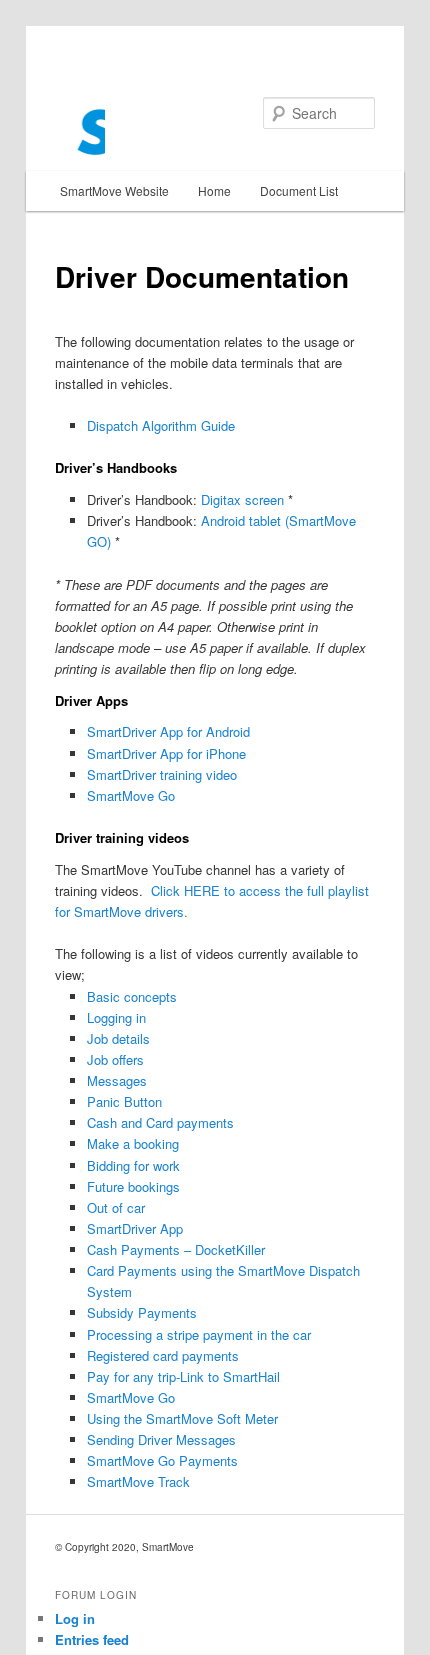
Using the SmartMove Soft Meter (182, 1418)
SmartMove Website (114, 190)
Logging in (116, 1017)
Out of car (116, 1207)
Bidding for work (133, 1165)
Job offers (115, 1059)
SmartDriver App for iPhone (166, 753)
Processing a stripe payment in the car (199, 1334)
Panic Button (124, 1101)
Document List (299, 190)
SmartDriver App (135, 1228)
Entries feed (92, 1639)
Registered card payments (163, 1355)
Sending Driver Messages (161, 1439)
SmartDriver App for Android (168, 731)
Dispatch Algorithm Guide (161, 425)
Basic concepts (132, 996)
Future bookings (133, 1186)
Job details (118, 1038)
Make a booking (133, 1143)
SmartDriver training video (162, 774)
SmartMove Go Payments (162, 1460)
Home (214, 190)
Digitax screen (242, 499)
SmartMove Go (131, 795)
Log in (75, 1618)
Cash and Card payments (160, 1122)
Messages (117, 1080)
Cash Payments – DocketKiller (176, 1249)
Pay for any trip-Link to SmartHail (183, 1376)
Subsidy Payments (142, 1312)
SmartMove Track (138, 1481)
